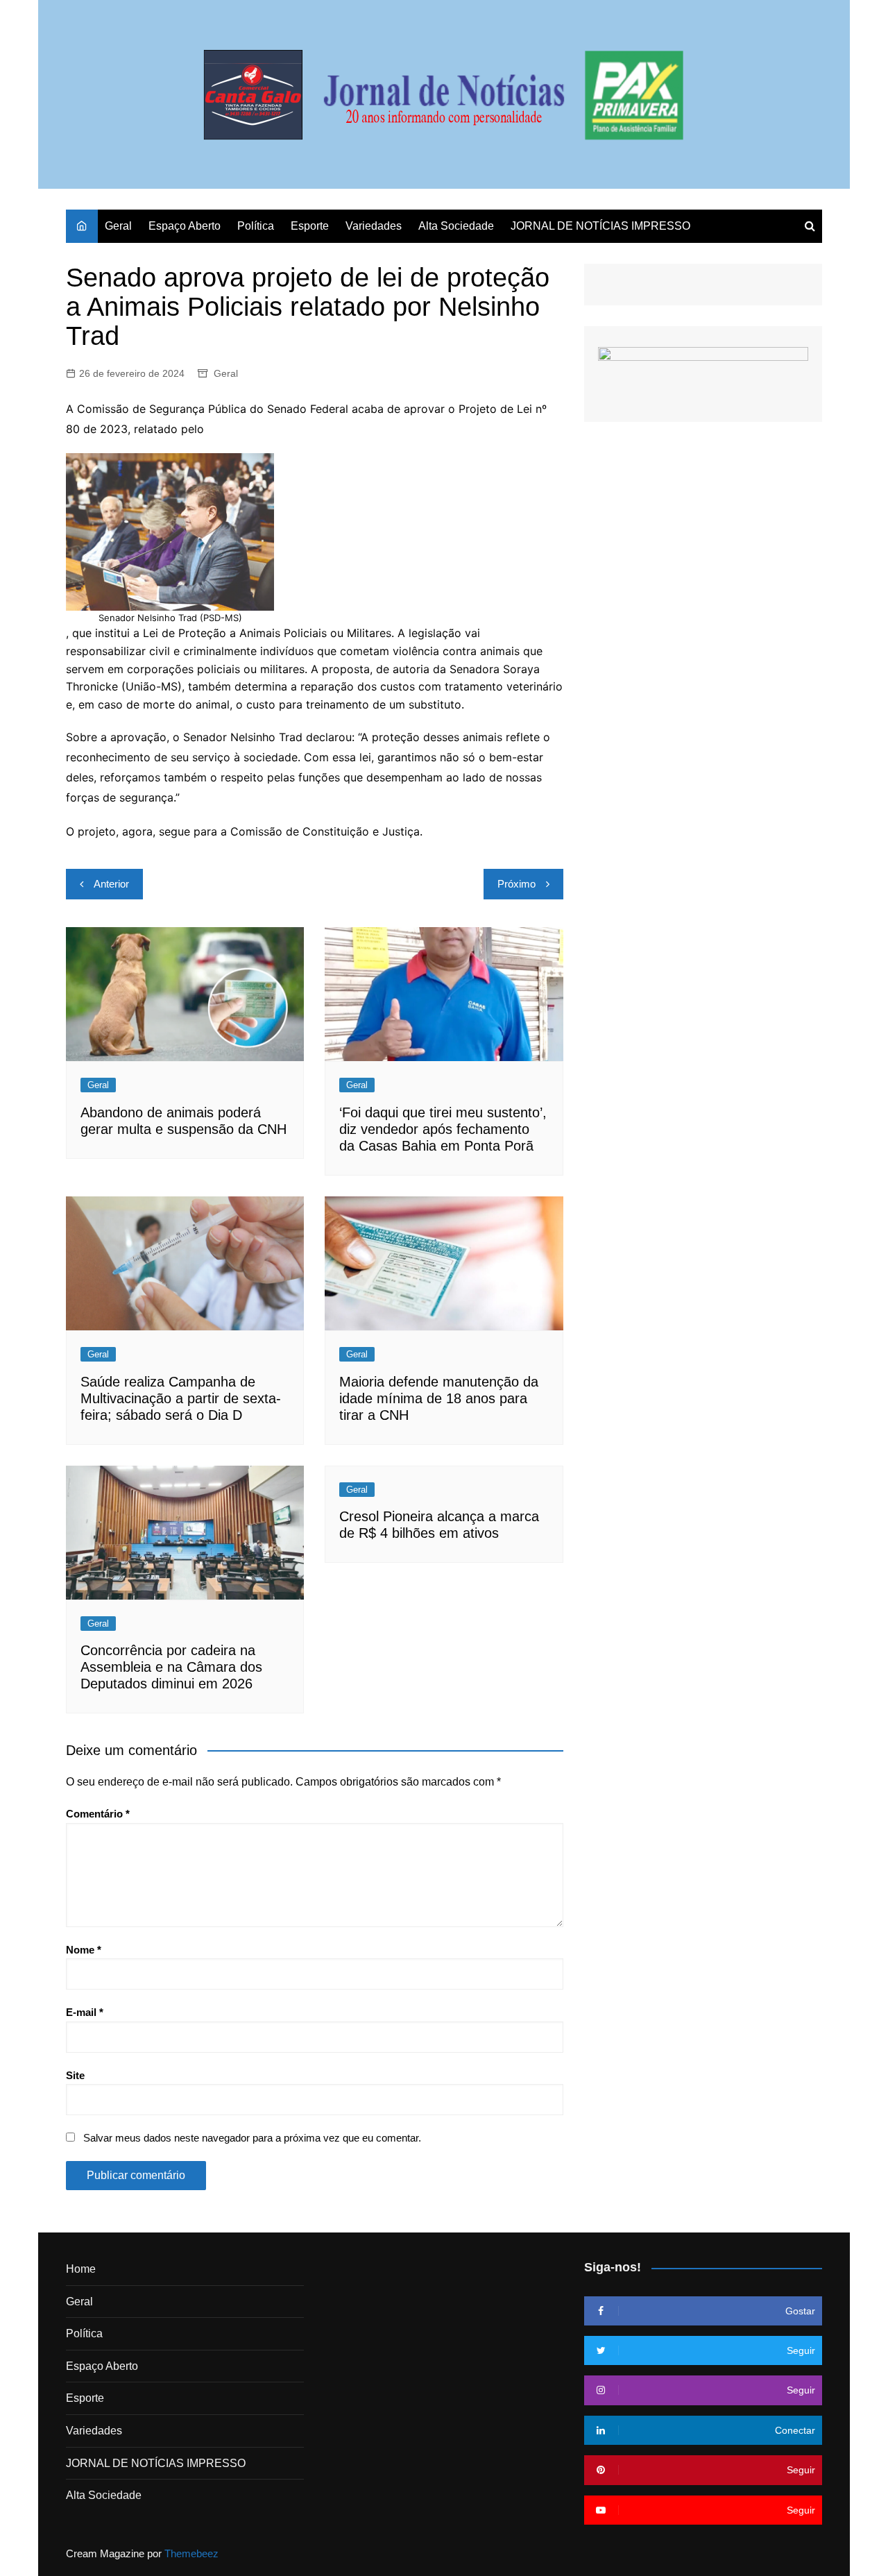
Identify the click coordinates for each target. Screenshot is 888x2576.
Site (75, 2075)
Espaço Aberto (185, 226)
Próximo (516, 884)
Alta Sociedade (456, 226)
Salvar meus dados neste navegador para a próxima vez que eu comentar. (252, 2138)
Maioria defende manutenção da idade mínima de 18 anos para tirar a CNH (439, 1398)
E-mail (85, 2012)
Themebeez (191, 2553)
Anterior (111, 884)
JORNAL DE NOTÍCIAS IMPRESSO (600, 226)
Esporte (310, 226)
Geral (118, 226)
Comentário (98, 1814)
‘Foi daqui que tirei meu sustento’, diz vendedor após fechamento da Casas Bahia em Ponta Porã (443, 1129)
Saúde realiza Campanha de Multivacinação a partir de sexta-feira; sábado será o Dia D (181, 1398)
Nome (84, 1950)
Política (256, 226)
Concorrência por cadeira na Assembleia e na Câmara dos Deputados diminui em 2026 (171, 1667)
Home (81, 2269)
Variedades (374, 226)
